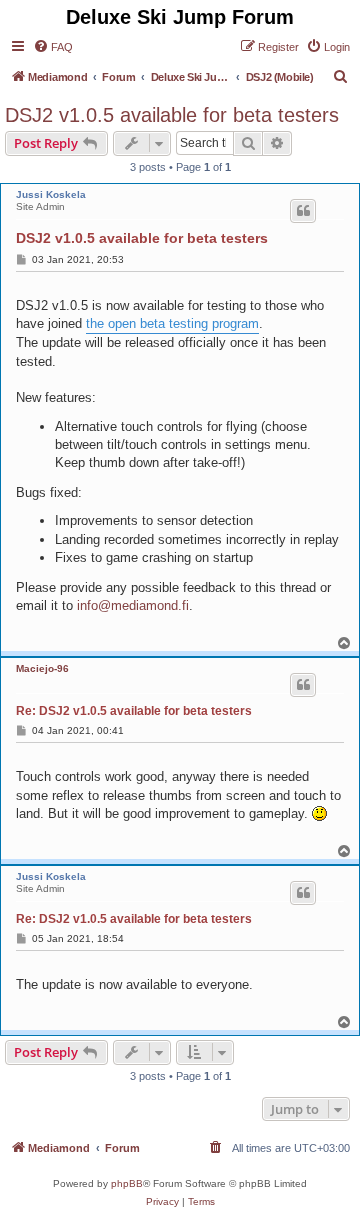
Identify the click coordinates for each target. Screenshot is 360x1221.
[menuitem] (53, 47)
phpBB (127, 1183)
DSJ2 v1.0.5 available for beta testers (172, 115)
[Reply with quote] (303, 211)
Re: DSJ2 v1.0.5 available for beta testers (134, 711)
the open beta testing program (172, 323)
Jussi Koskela (51, 194)
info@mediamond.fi (133, 605)
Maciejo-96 (42, 668)
